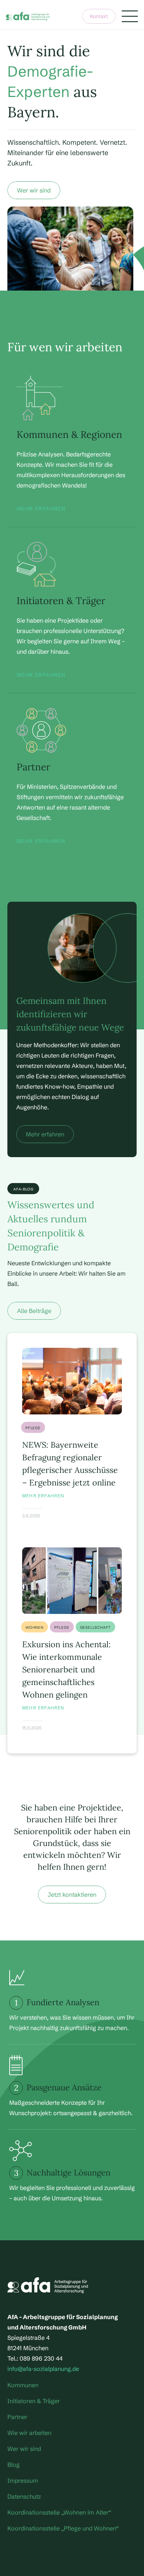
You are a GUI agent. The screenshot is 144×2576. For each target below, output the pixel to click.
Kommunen (23, 2385)
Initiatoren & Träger (34, 2401)
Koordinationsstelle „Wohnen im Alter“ (59, 2512)
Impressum (23, 2480)
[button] (130, 16)
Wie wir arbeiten (29, 2433)
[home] (28, 16)
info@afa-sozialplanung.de (43, 2369)
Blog (13, 2465)
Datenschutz (24, 2496)
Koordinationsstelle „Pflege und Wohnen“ (63, 2528)
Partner (17, 2417)
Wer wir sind (24, 2449)
